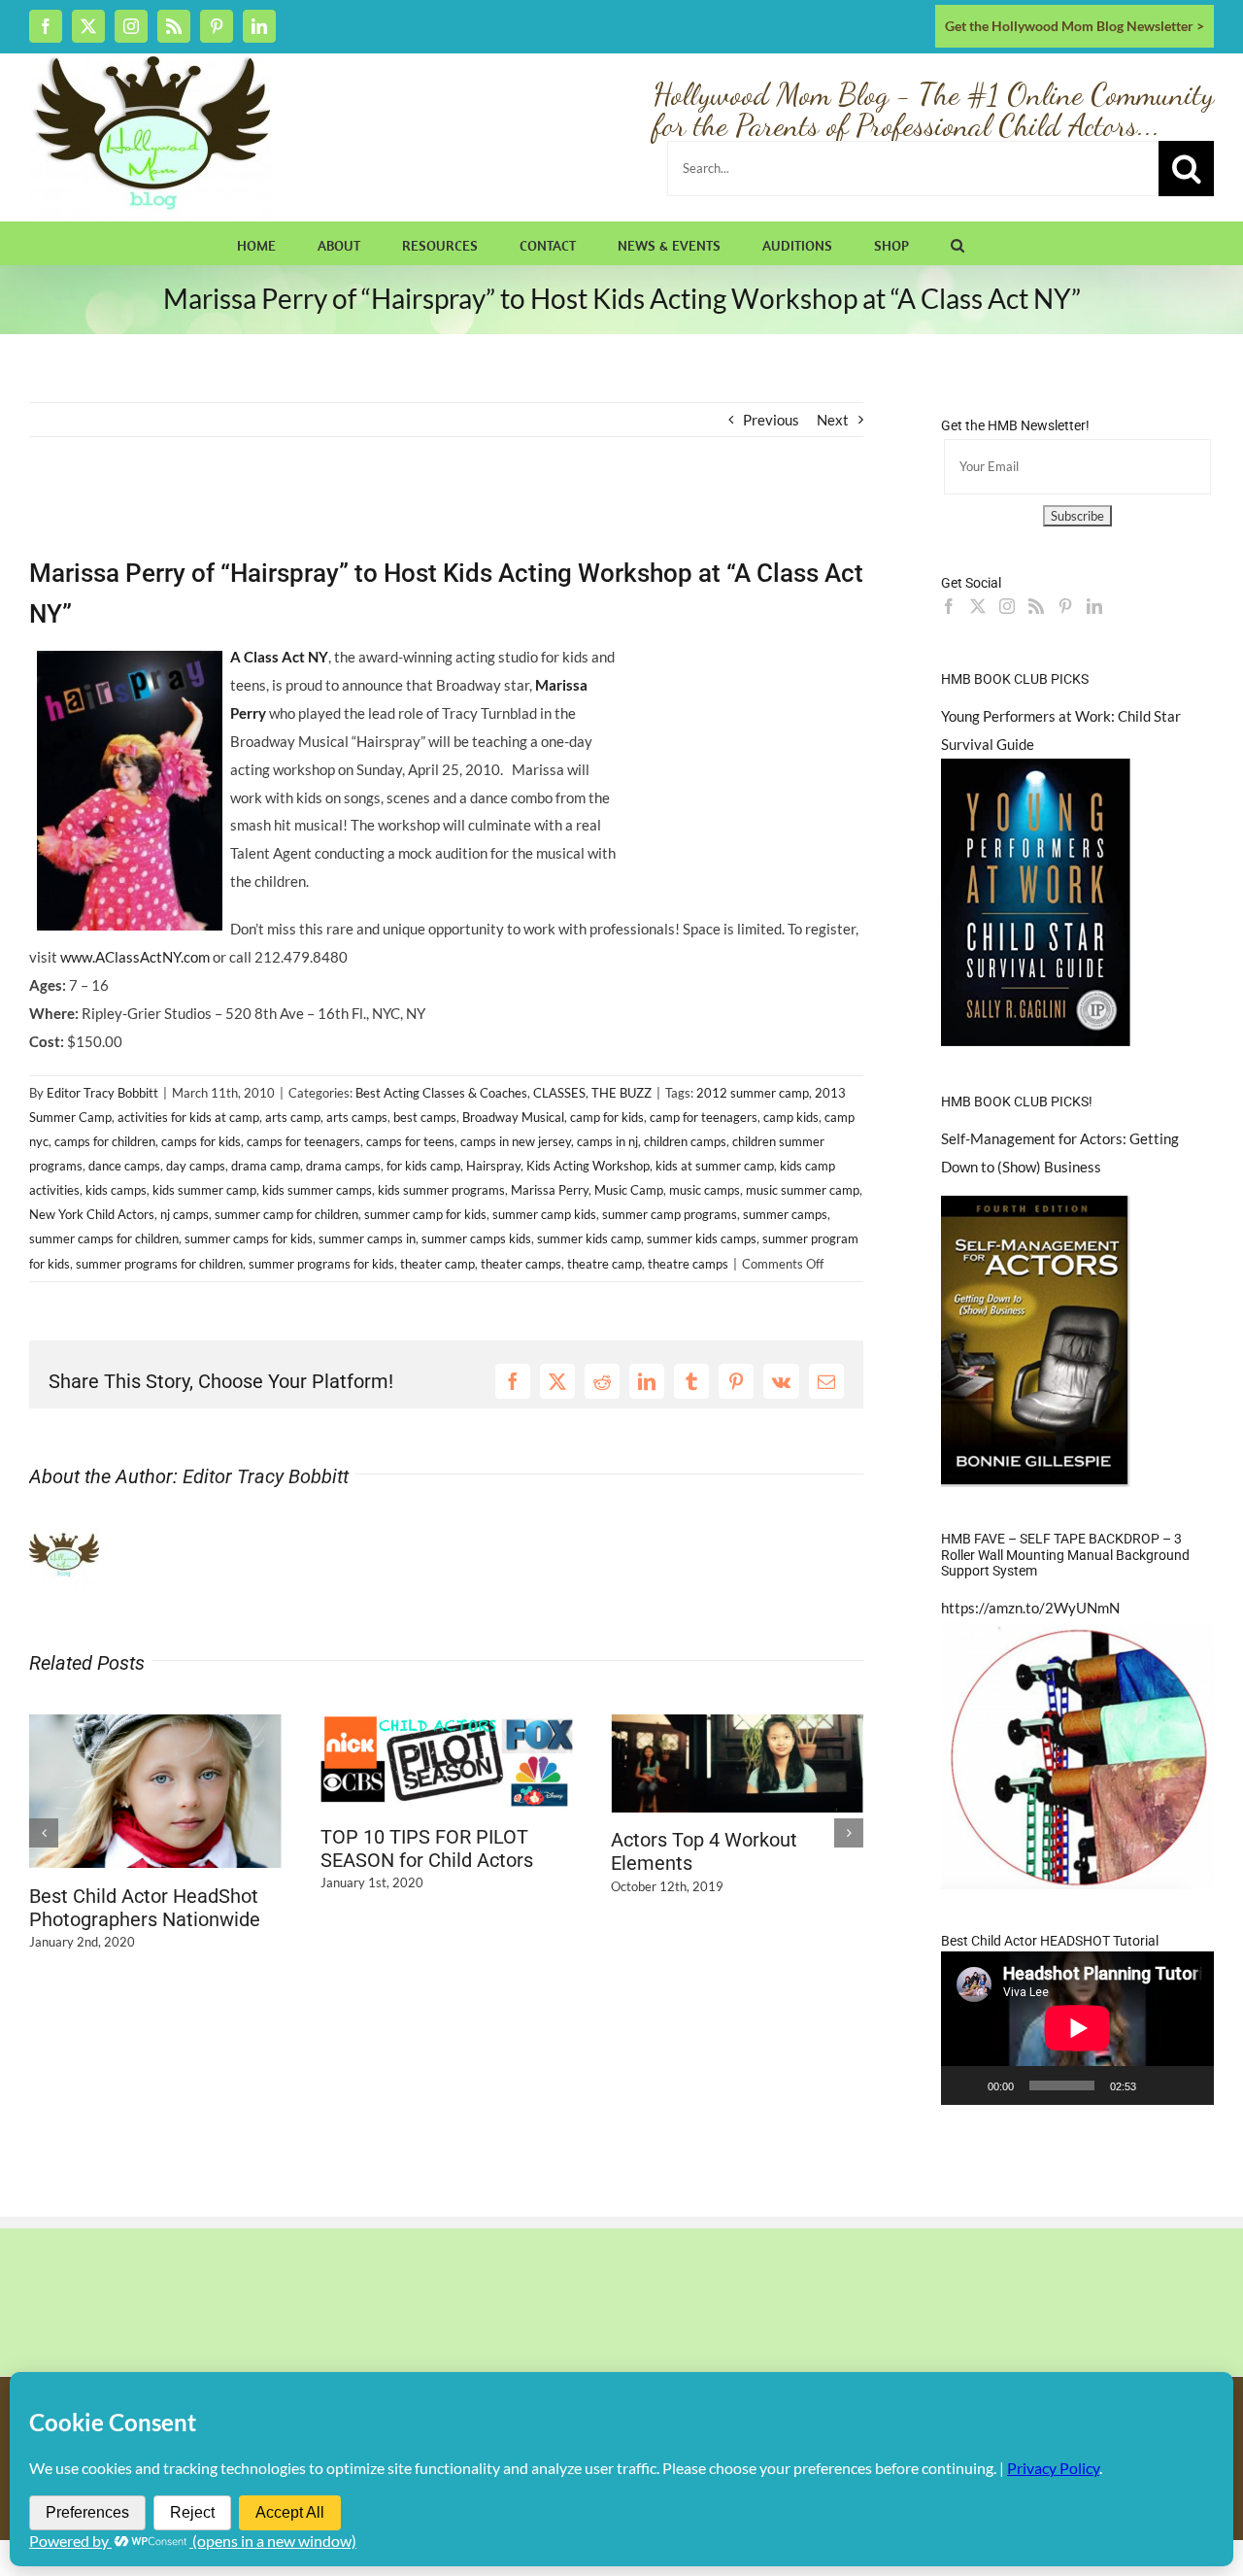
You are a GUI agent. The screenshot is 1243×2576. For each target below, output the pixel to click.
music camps (705, 1190)
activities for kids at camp (188, 1117)
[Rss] (1036, 606)
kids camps (116, 1190)
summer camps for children (104, 1238)
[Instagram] (1007, 606)
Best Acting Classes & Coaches (441, 1093)
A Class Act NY (279, 657)
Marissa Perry (550, 1190)
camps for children (105, 1141)
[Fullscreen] (1189, 2085)
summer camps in (367, 1238)
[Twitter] (978, 606)
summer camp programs (670, 1214)
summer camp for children (286, 1214)
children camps (685, 1141)
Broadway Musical (513, 1117)
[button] (957, 243)
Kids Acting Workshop (588, 1166)
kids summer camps (317, 1190)
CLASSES (559, 1093)
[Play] (966, 2085)
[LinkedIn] (1094, 606)
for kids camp (423, 1166)
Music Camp (629, 1190)
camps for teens (410, 1141)
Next (833, 420)
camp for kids (607, 1117)
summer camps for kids (249, 1238)
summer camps (785, 1214)
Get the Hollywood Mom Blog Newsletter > (1075, 26)
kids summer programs (441, 1190)
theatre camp (605, 1264)
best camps (425, 1117)
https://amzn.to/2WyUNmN (1030, 1608)
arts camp (293, 1117)
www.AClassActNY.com (135, 957)
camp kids (791, 1117)
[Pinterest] (1065, 606)
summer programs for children (159, 1264)
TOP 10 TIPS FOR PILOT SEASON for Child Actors (427, 1848)
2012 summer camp (753, 1093)
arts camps (357, 1117)
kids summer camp (204, 1190)
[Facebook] (949, 606)
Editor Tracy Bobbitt (102, 1093)
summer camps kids (476, 1238)
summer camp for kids (425, 1214)
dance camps (124, 1166)
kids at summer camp (715, 1166)
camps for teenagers (303, 1141)
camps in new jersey (516, 1141)
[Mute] (1158, 2085)
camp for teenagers (704, 1117)
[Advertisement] (256, 508)
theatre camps (688, 1264)
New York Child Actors (92, 1214)
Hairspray (493, 1166)
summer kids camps (702, 1238)
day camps (196, 1166)
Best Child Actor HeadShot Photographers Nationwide (145, 1908)
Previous (771, 420)
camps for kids (201, 1141)
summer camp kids (544, 1214)
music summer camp (803, 1190)
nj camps (185, 1214)
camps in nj (607, 1141)
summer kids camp (589, 1238)
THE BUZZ (621, 1093)
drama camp (266, 1166)
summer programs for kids (321, 1264)
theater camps (521, 1264)
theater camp (437, 1264)
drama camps (343, 1166)
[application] (1077, 2028)
